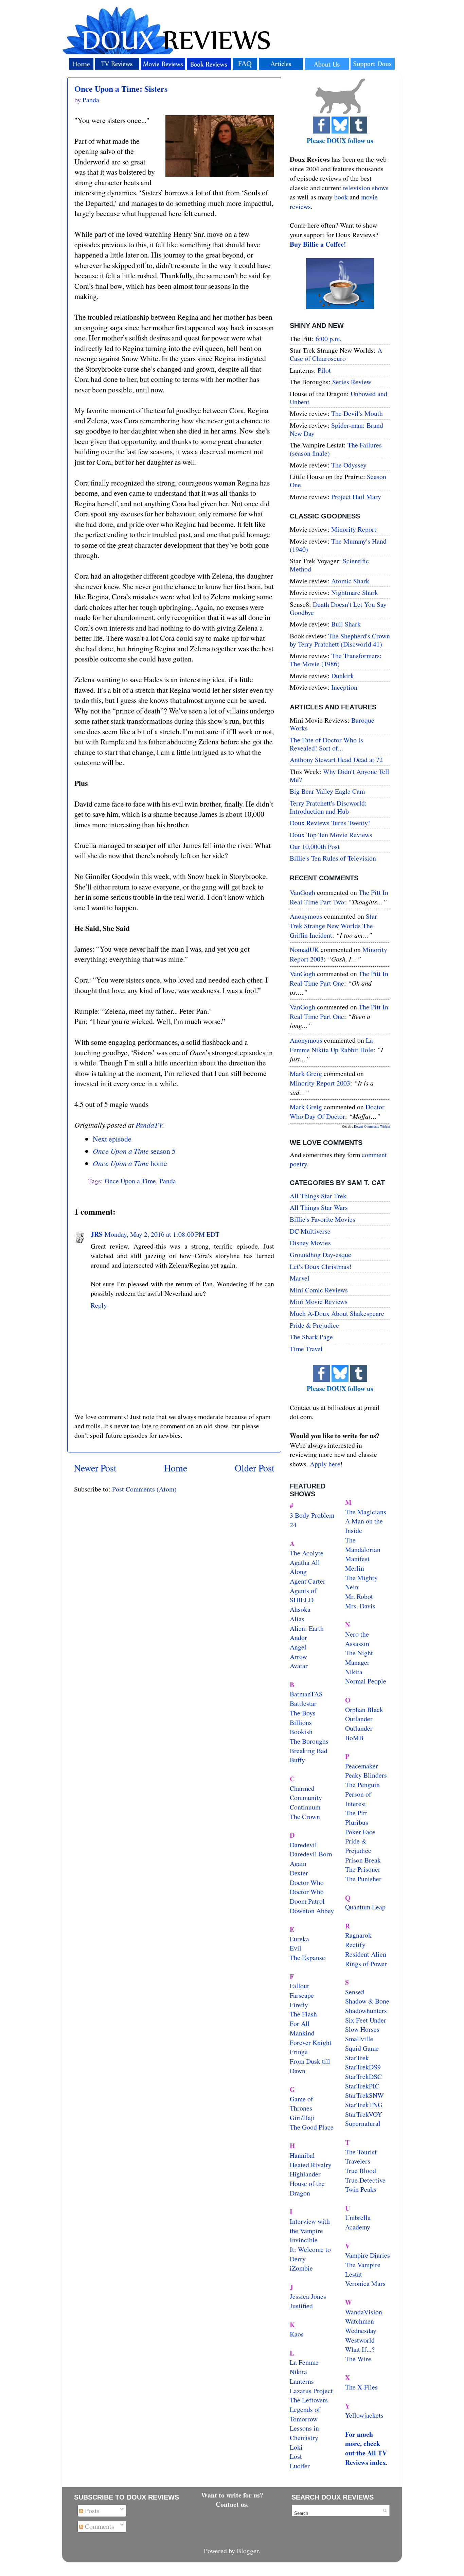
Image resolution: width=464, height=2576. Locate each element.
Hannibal (302, 2155)
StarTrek (357, 2058)
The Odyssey (349, 465)
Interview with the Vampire (310, 2226)
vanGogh (302, 892)
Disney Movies (310, 1243)
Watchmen (360, 2321)
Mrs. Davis (360, 1606)
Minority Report (354, 529)
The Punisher (363, 1879)
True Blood (361, 2171)
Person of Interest (358, 1799)
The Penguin (362, 1785)
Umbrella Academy (358, 2222)
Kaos (297, 2334)
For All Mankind (302, 2028)
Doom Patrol (307, 1901)
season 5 (134, 1151)
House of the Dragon (307, 2188)
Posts (91, 2511)
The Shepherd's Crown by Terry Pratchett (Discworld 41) (340, 640)
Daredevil (303, 1845)
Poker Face (360, 1832)
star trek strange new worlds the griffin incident (333, 925)
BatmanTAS (306, 1694)
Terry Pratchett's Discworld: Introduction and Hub (328, 807)
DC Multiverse (310, 1231)
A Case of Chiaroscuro (336, 354)
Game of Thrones (301, 2104)
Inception (344, 687)
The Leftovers (309, 2400)
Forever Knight (311, 2042)
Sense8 (355, 1992)
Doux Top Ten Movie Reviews (331, 835)
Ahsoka (300, 1609)
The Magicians (366, 1512)
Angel (298, 1647)
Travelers (358, 2161)
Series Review (352, 382)
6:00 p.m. (328, 339)
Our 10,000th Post (315, 846)
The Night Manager (359, 1657)
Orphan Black (364, 1709)
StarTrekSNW (364, 2095)
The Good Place (312, 2127)
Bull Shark (346, 624)
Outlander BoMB (359, 1733)
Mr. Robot (359, 1596)
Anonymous (306, 916)
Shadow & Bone (367, 2001)
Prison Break (363, 1860)
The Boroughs (309, 1741)
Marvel (300, 1278)
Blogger (248, 2551)
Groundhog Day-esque (320, 1255)
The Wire (358, 2359)
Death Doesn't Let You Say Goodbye (338, 608)
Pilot (324, 370)
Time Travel (306, 1349)
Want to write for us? (232, 2495)
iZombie (301, 2268)
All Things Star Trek (318, 1196)
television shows (366, 188)
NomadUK (304, 949)
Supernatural (363, 2123)
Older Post (255, 1468)
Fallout (299, 1986)
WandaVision (364, 2312)
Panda (168, 1181)
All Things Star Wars (319, 1207)
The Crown (305, 1816)
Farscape (302, 1995)
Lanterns (302, 2381)
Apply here (325, 1464)
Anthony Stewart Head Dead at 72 (336, 760)
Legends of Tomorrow (305, 2414)
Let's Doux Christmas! (321, 1266)
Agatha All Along (305, 1567)
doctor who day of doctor (337, 1111)
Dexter (299, 1873)
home (130, 1163)
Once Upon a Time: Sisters (121, 89)
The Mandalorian (363, 1545)
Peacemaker (362, 1766)
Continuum (305, 1807)
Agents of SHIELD (303, 1595)
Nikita (354, 1672)
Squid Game (362, 2048)
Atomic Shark (350, 581)
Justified (301, 2306)
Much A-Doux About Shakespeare (337, 1313)
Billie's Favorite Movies (323, 1219)
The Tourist (361, 2152)
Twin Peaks (361, 2189)
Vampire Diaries (368, 2255)
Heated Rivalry (311, 2165)
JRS (97, 1234)
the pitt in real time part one (339, 978)
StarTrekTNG (364, 2105)
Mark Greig (306, 1073)
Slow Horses (362, 2029)
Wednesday (361, 2331)
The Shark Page (311, 1337)
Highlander (305, 2174)
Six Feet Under (366, 2020)
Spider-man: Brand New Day (336, 429)
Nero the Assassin (357, 1639)
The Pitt (356, 1813)
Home (176, 1468)
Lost (296, 2456)
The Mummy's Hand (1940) (338, 545)
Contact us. (232, 2504)
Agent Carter (308, 1581)
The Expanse (307, 1957)
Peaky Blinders (366, 1775)
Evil (296, 1948)
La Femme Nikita (304, 2367)
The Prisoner (363, 1869)
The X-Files (361, 2387)
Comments (99, 2526)
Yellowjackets (364, 2415)
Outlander (359, 1719)
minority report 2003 (320, 1083)
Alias (297, 1619)
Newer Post (95, 1468)
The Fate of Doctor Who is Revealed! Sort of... (326, 744)
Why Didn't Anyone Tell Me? (340, 775)
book (341, 197)
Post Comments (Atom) (144, 1489)
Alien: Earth (307, 1628)
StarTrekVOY (364, 2114)
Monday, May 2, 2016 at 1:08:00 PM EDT (162, 1234)
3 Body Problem (312, 1515)
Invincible (304, 2240)
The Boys (303, 1713)
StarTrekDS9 (363, 2067)
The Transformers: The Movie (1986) (336, 660)
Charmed (302, 1788)
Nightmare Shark (355, 592)
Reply (99, 1305)
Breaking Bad (309, 1751)
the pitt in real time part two (339, 897)
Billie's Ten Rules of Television (333, 858)
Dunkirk (343, 676)
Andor (298, 1637)
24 (293, 1525)
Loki (296, 2447)
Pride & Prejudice (314, 1325)
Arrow (298, 1656)
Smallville (359, 2039)
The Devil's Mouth (357, 413)
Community (306, 1797)
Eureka (299, 1939)
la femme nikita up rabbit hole (332, 1045)
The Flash (303, 2014)
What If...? (360, 2349)
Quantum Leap (365, 1907)
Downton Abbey (312, 1911)
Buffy (297, 1760)
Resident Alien (366, 1954)
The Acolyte (307, 1553)
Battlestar (303, 1703)
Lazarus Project (311, 2391)
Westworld (360, 2340)
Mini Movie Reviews (319, 1301)
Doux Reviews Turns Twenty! (330, 823)
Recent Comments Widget (372, 1126)
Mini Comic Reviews (319, 1290)
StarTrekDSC (363, 2076)
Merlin (355, 1568)
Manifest (357, 1559)
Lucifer (300, 2466)
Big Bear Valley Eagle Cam (327, 791)
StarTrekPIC (362, 2086)
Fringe (299, 2052)
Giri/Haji (302, 2118)
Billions (301, 1722)
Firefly (299, 2005)
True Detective (365, 2180)
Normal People (366, 1681)
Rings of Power (366, 1964)
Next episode (112, 1139)
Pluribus (357, 1822)
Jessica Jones (308, 2296)
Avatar (299, 1666)
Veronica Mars (365, 2283)
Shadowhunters (366, 2010)
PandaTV (149, 1125)
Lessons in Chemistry (304, 2433)
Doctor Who (307, 1882)
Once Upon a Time (130, 1181)
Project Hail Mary (356, 497)
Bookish (301, 1732)
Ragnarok (358, 1935)
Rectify (355, 1945)
